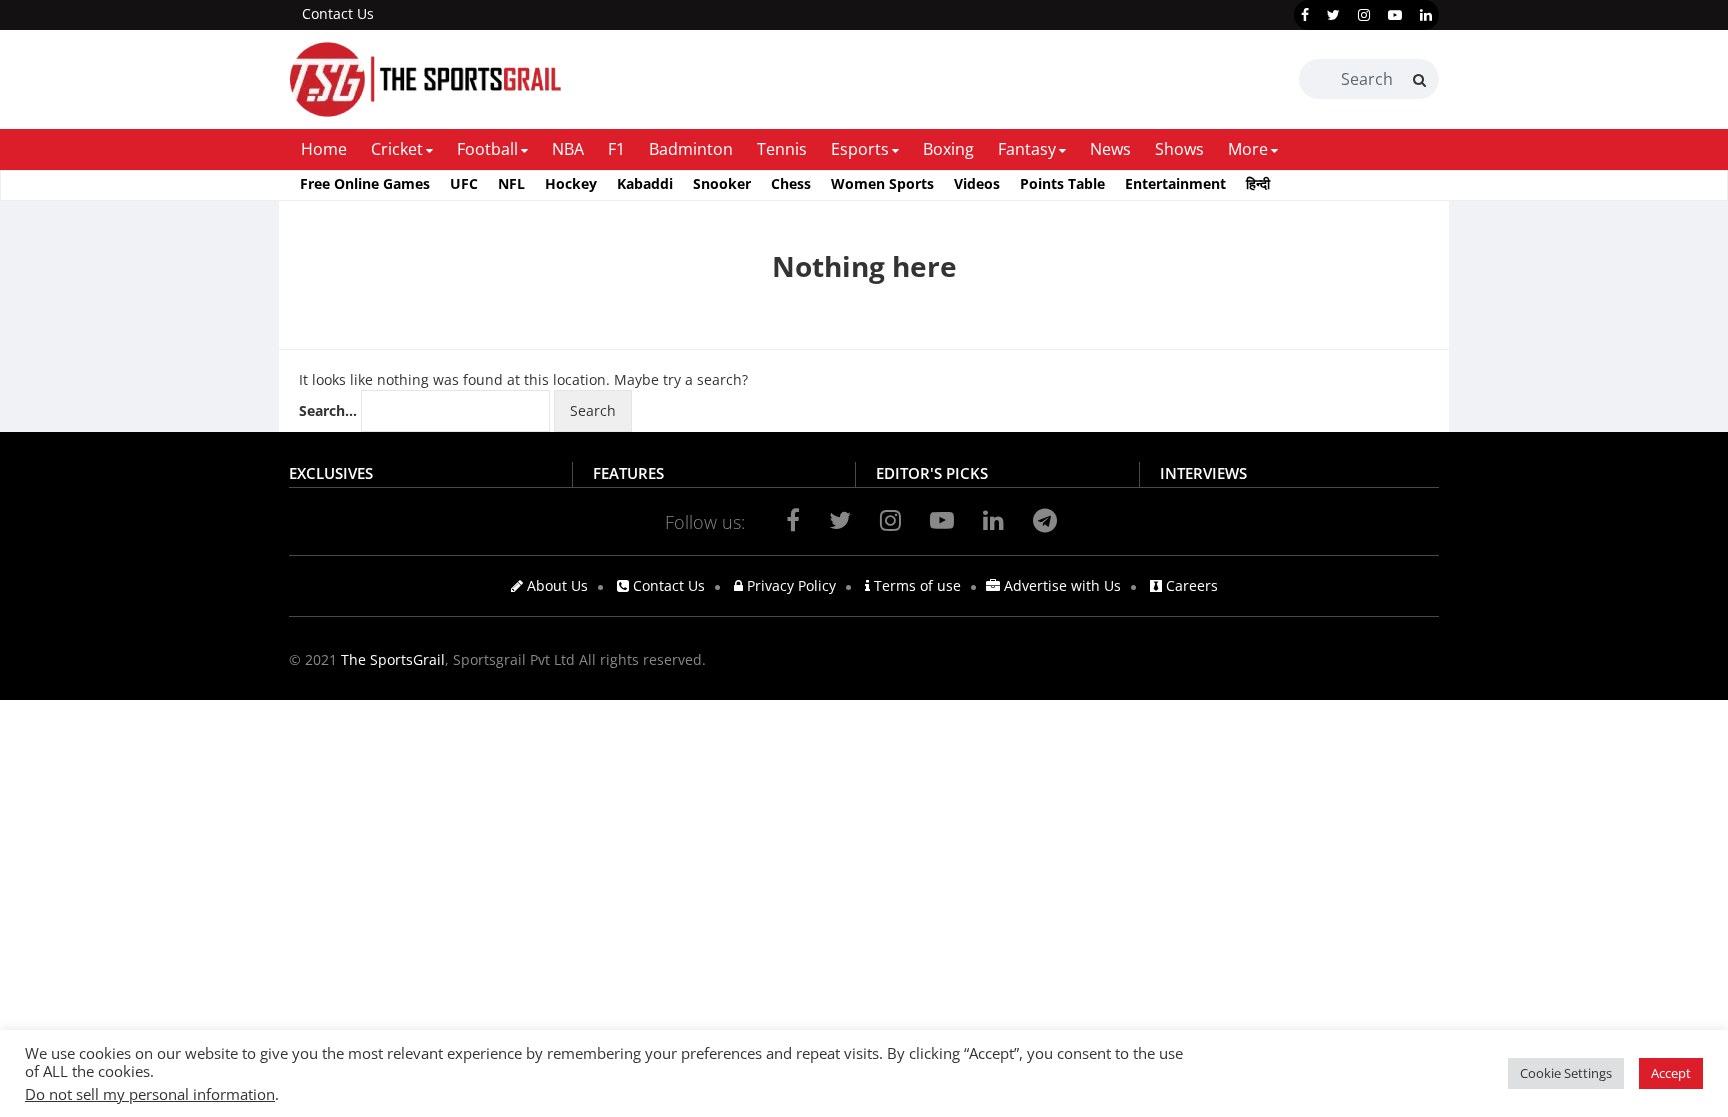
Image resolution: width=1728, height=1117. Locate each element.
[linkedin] (1426, 15)
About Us (555, 585)
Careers (1190, 585)
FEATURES (628, 473)
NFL (511, 183)
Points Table (1062, 183)
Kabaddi (645, 183)
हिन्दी (1258, 183)
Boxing (948, 149)
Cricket (397, 149)
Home (324, 149)
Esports (860, 149)
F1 (616, 149)
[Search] (1419, 80)
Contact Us (338, 13)
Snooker (722, 183)
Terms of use (915, 585)
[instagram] (1364, 15)
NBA (568, 149)
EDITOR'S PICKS (932, 473)
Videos (977, 183)
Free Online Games (365, 183)
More (1248, 149)
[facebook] (1305, 15)
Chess (791, 183)
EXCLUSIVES (331, 473)
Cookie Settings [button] (1566, 1073)
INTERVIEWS (1203, 473)
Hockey (571, 183)
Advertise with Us (1060, 585)
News (1110, 149)
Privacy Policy (789, 585)
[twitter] (1333, 15)
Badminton (691, 149)
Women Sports (882, 183)
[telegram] (1045, 520)
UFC (464, 183)
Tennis (782, 149)
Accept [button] (1671, 1073)
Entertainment (1175, 183)
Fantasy (1027, 149)
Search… (328, 410)
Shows (1179, 149)
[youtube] (1395, 15)
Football (487, 149)
